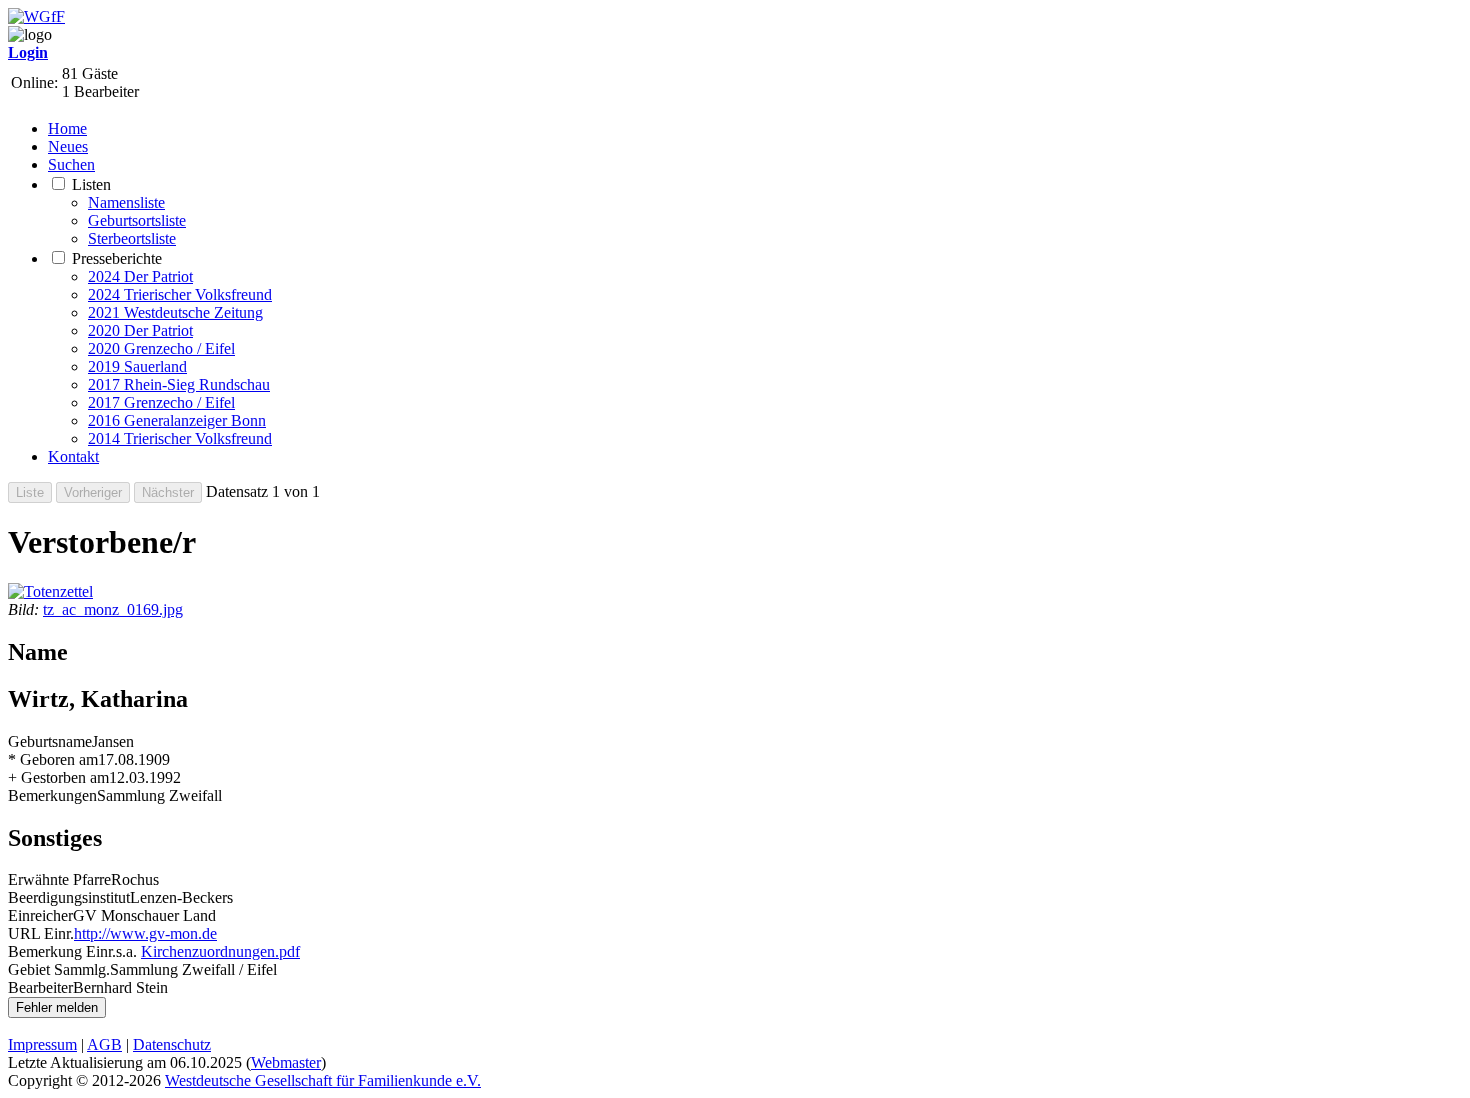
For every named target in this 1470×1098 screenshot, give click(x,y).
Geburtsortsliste (137, 220)
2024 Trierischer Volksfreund (180, 294)
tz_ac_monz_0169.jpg (113, 609)
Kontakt (73, 456)
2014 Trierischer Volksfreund (180, 438)
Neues (68, 146)
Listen (91, 184)
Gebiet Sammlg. (59, 969)
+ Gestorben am (58, 777)
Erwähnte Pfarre (59, 879)
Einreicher (40, 915)
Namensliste (126, 202)
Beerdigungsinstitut (69, 897)
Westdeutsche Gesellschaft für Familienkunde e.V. (323, 1080)
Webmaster (286, 1062)
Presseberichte (117, 258)
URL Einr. (41, 933)
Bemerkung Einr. (62, 951)
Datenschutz (172, 1044)
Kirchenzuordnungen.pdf (220, 951)
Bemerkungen (52, 795)
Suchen (71, 164)
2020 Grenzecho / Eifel (161, 348)
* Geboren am (53, 759)
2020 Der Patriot (140, 330)
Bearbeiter (40, 987)
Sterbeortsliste (132, 238)
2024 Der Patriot (140, 276)
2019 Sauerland (137, 366)
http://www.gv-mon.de (145, 933)
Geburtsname (50, 741)
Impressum (42, 1044)
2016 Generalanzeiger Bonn (177, 420)
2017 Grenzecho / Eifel (161, 402)
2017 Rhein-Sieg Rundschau (179, 384)
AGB (104, 1044)
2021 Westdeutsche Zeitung (175, 312)
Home (67, 128)
